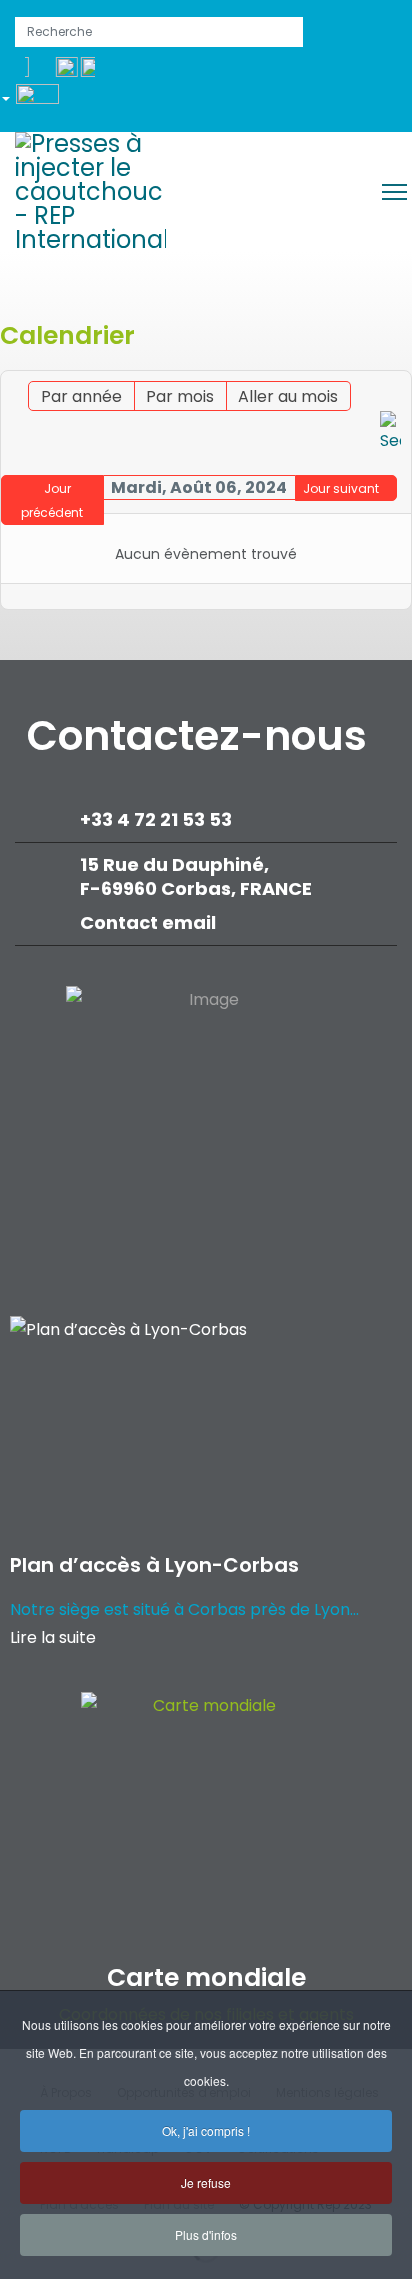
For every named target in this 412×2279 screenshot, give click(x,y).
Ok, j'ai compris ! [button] (206, 2130)
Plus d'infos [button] (206, 2234)
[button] (37, 102)
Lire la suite (53, 1637)
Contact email (150, 922)
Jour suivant (341, 488)
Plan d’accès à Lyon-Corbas (154, 1565)
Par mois (180, 396)
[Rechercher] (390, 433)
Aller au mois (288, 396)
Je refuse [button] (206, 2182)
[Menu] (394, 192)
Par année (81, 396)
